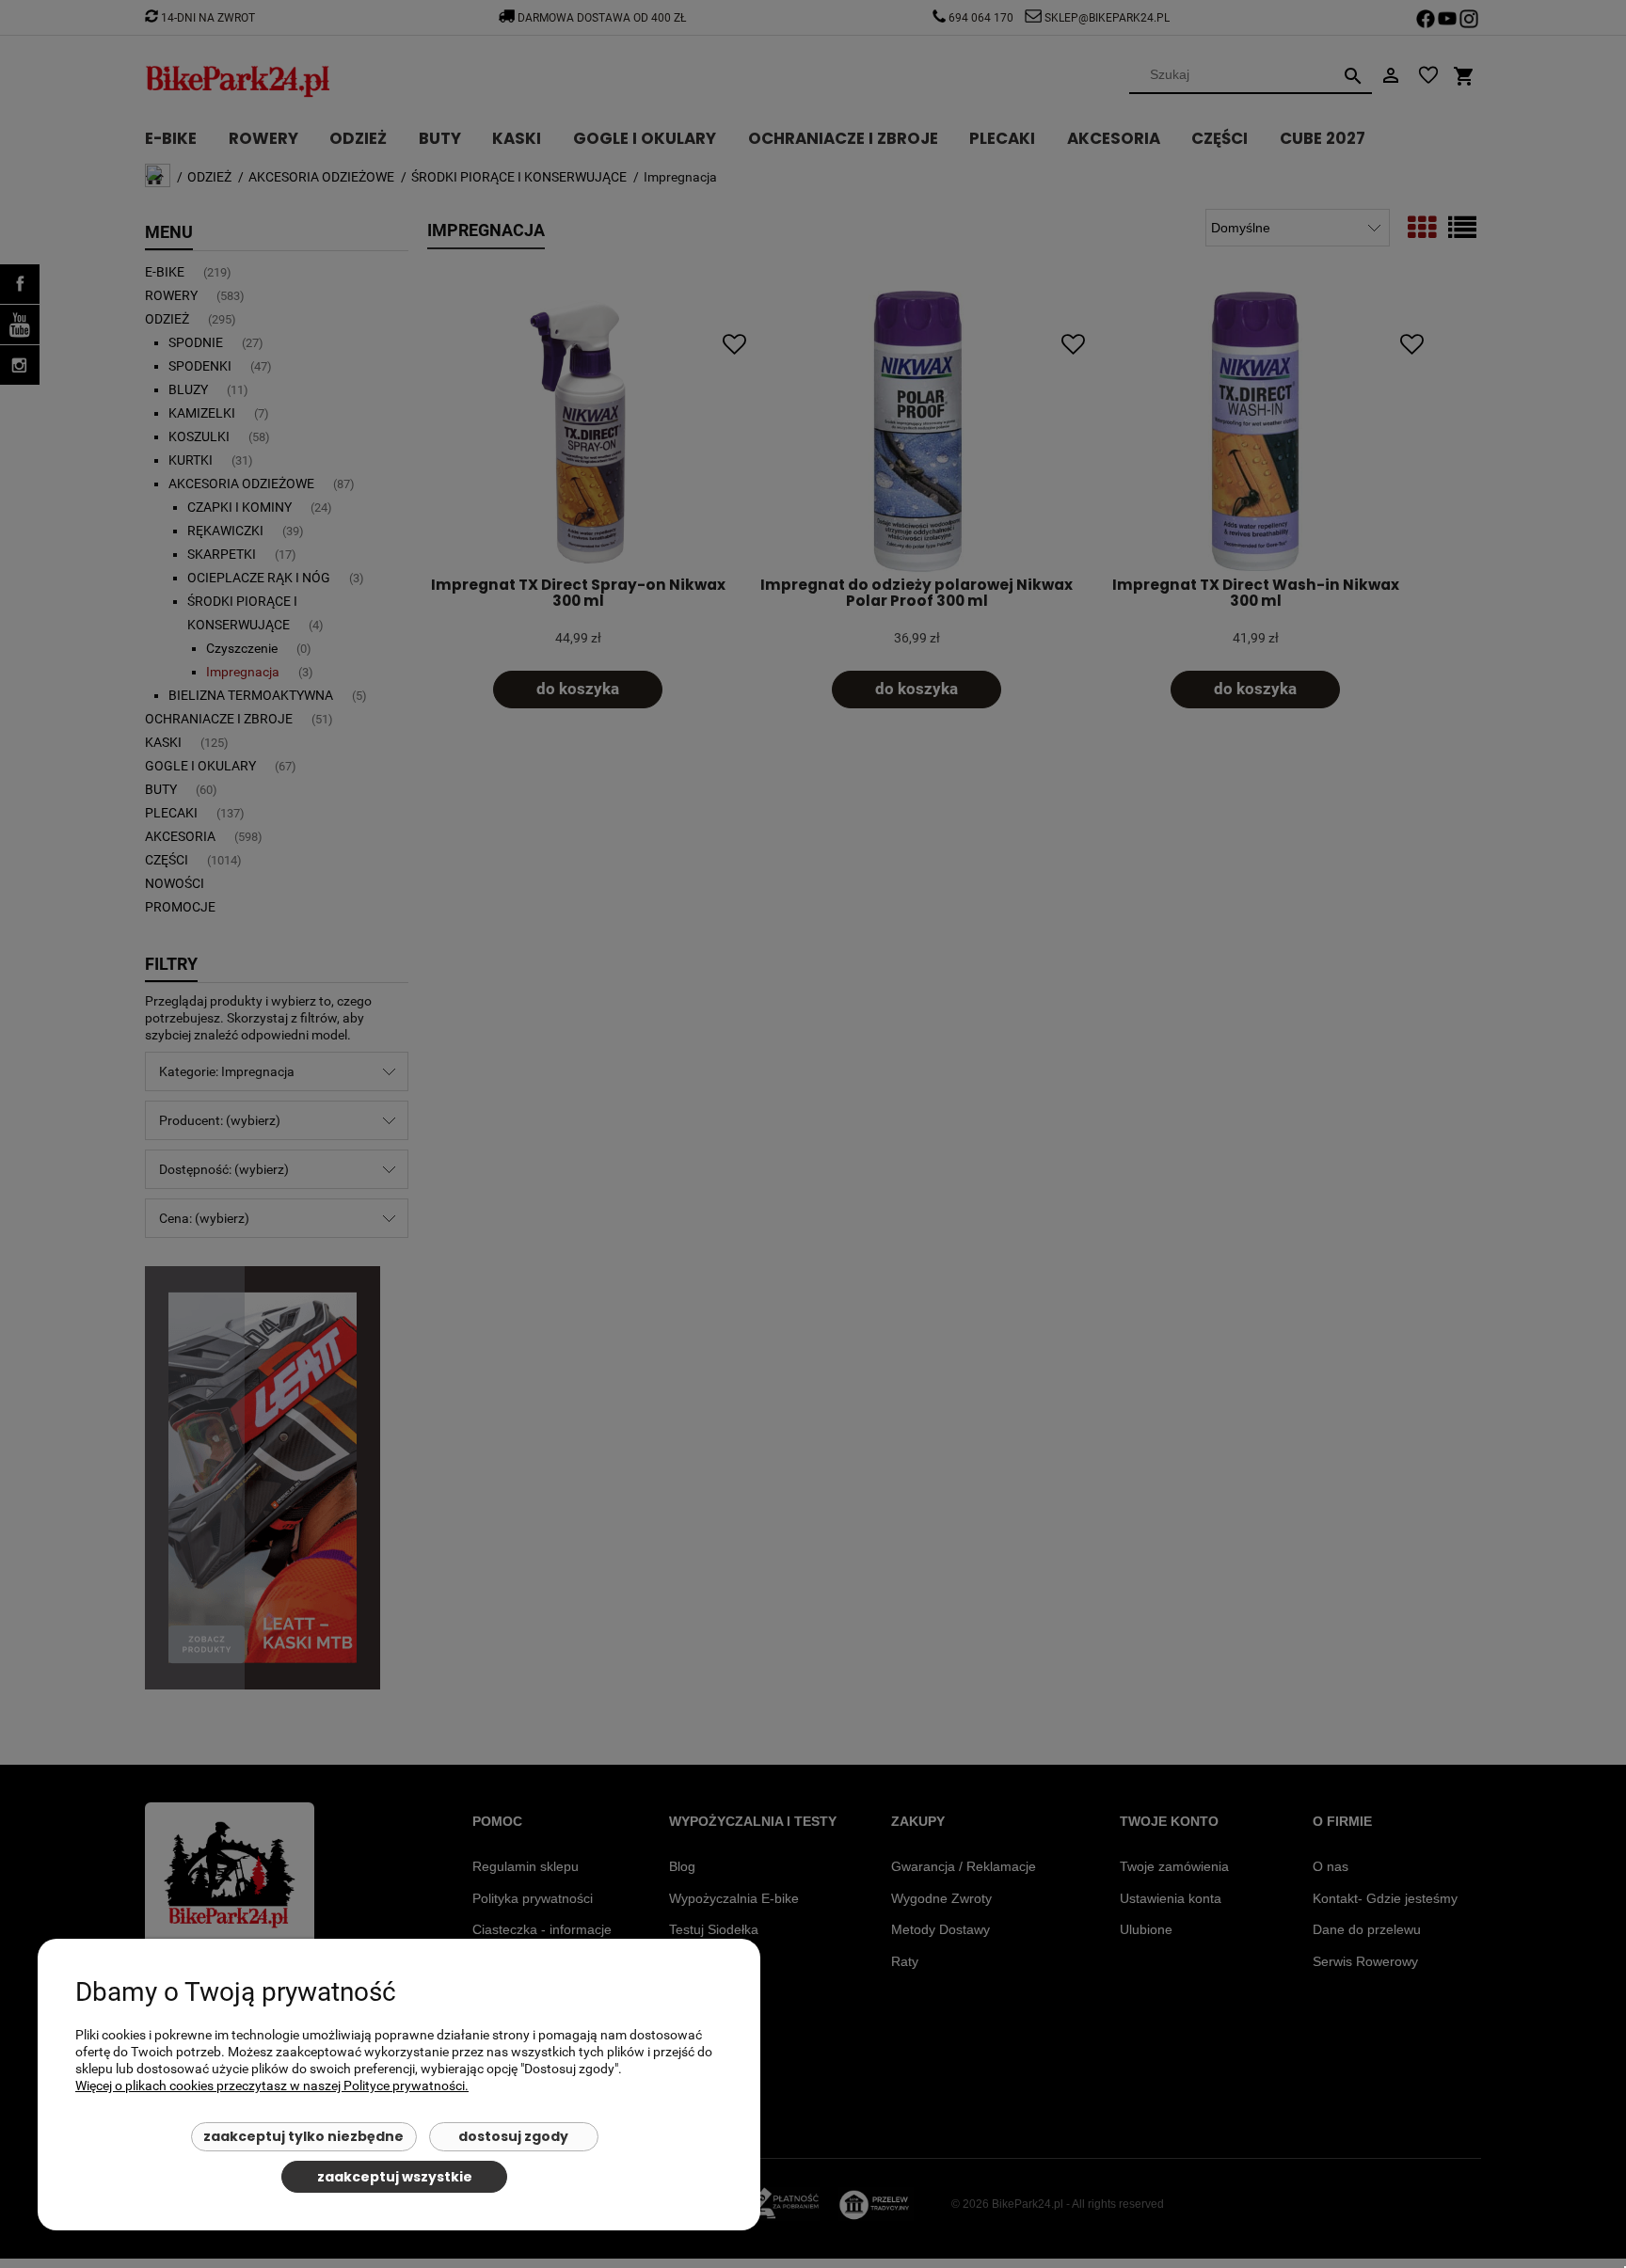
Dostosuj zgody (513, 2136)
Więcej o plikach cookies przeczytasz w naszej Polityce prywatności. (272, 2086)
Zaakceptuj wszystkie (395, 2177)
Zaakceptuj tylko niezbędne (303, 2136)
